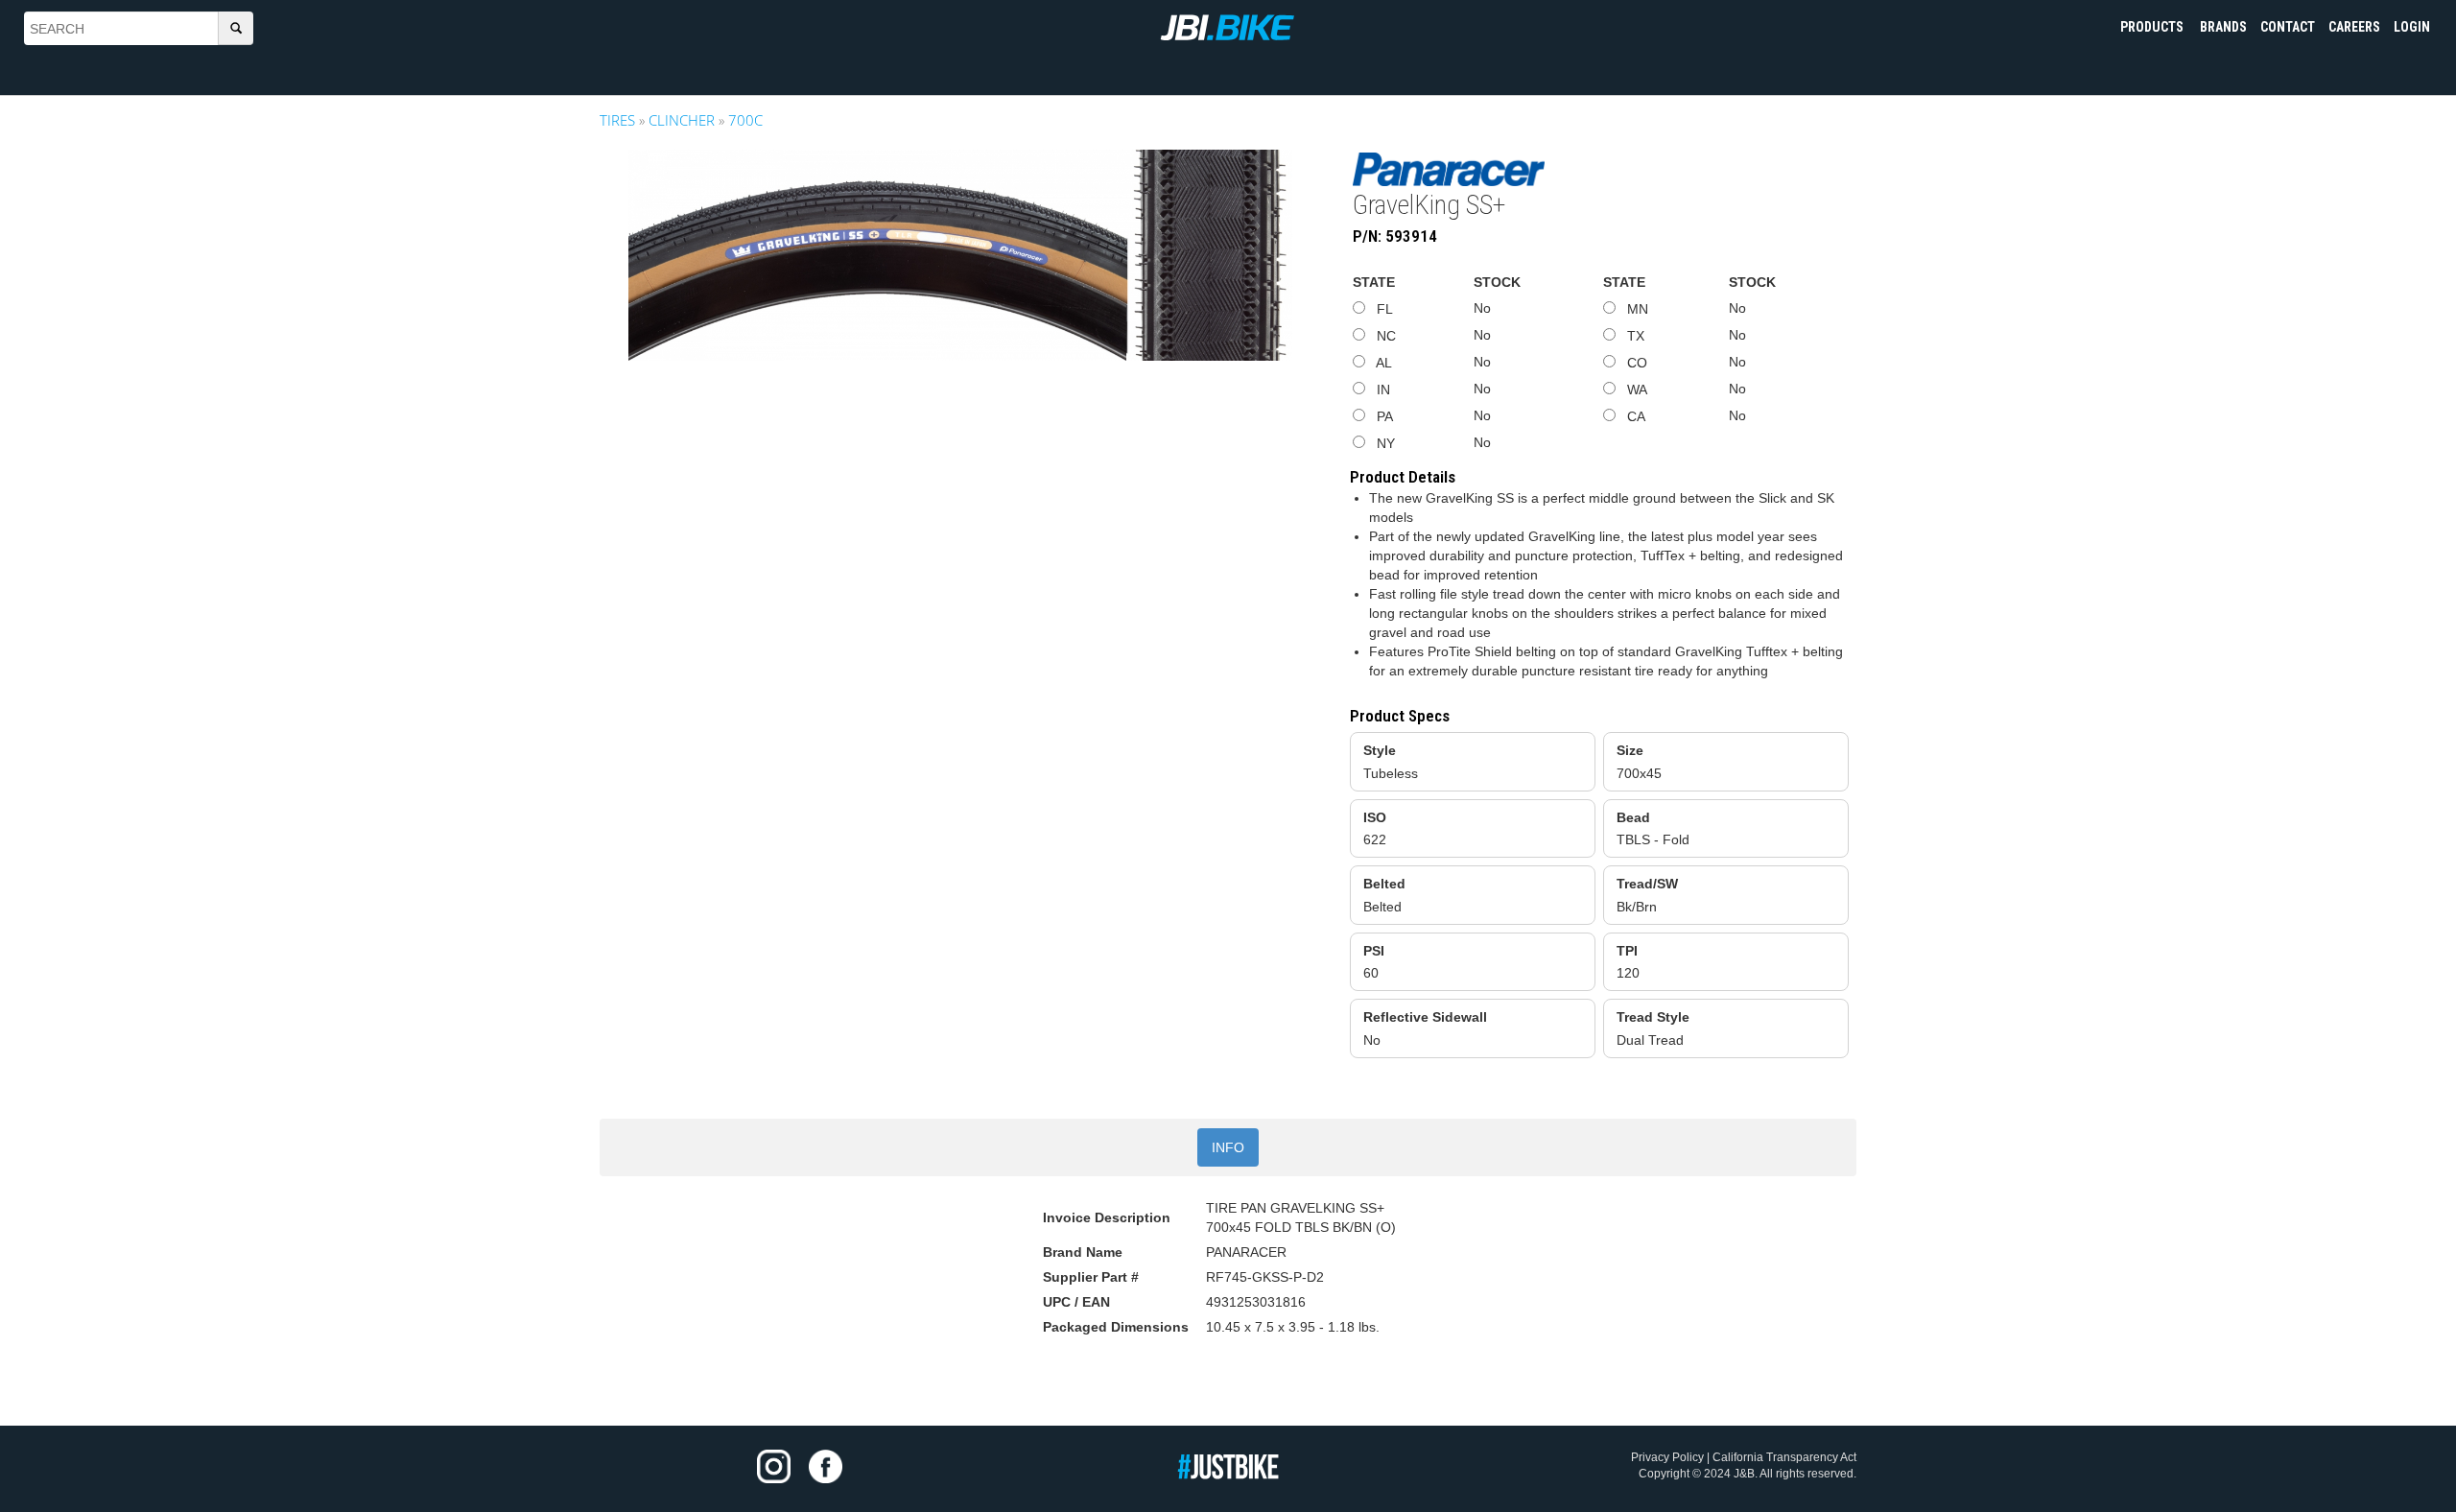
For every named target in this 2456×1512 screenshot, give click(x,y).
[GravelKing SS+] (960, 255)
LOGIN (2412, 27)
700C (745, 120)
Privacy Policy (1667, 1457)
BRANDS (2223, 27)
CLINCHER (682, 120)
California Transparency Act (1784, 1457)
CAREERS (2354, 27)
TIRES (617, 120)
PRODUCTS (2153, 27)
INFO (1228, 1147)
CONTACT (2288, 27)
